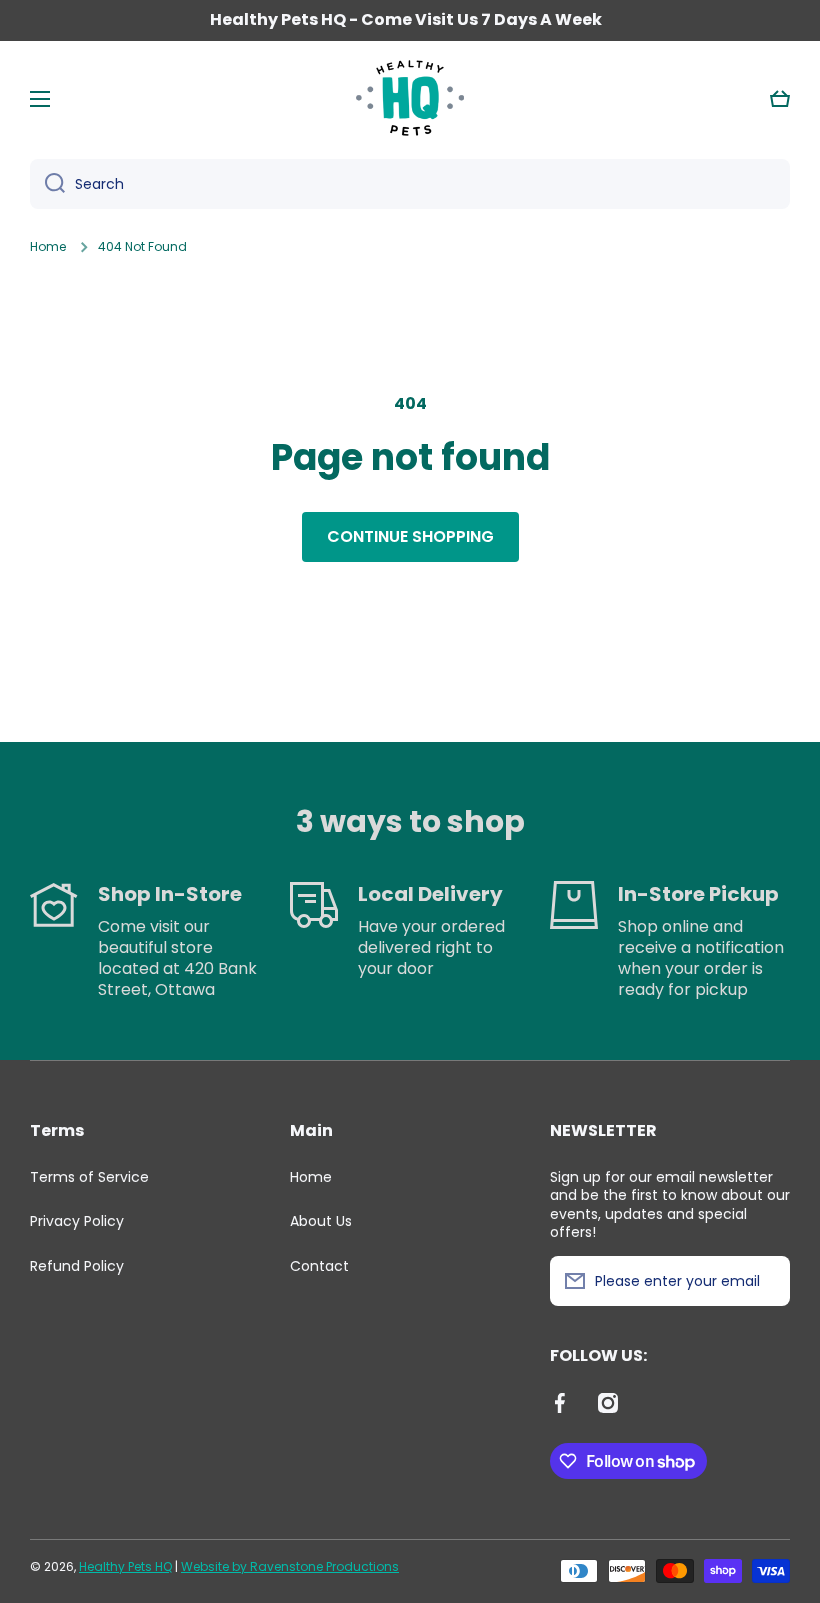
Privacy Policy (77, 1221)
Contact (319, 1265)
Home (48, 247)
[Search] (47, 184)
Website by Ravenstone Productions (290, 1566)
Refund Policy (77, 1265)
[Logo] (410, 99)
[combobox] (410, 184)
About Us (321, 1221)
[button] (780, 99)
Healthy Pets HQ (125, 1566)
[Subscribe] (765, 1281)
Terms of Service (89, 1177)
